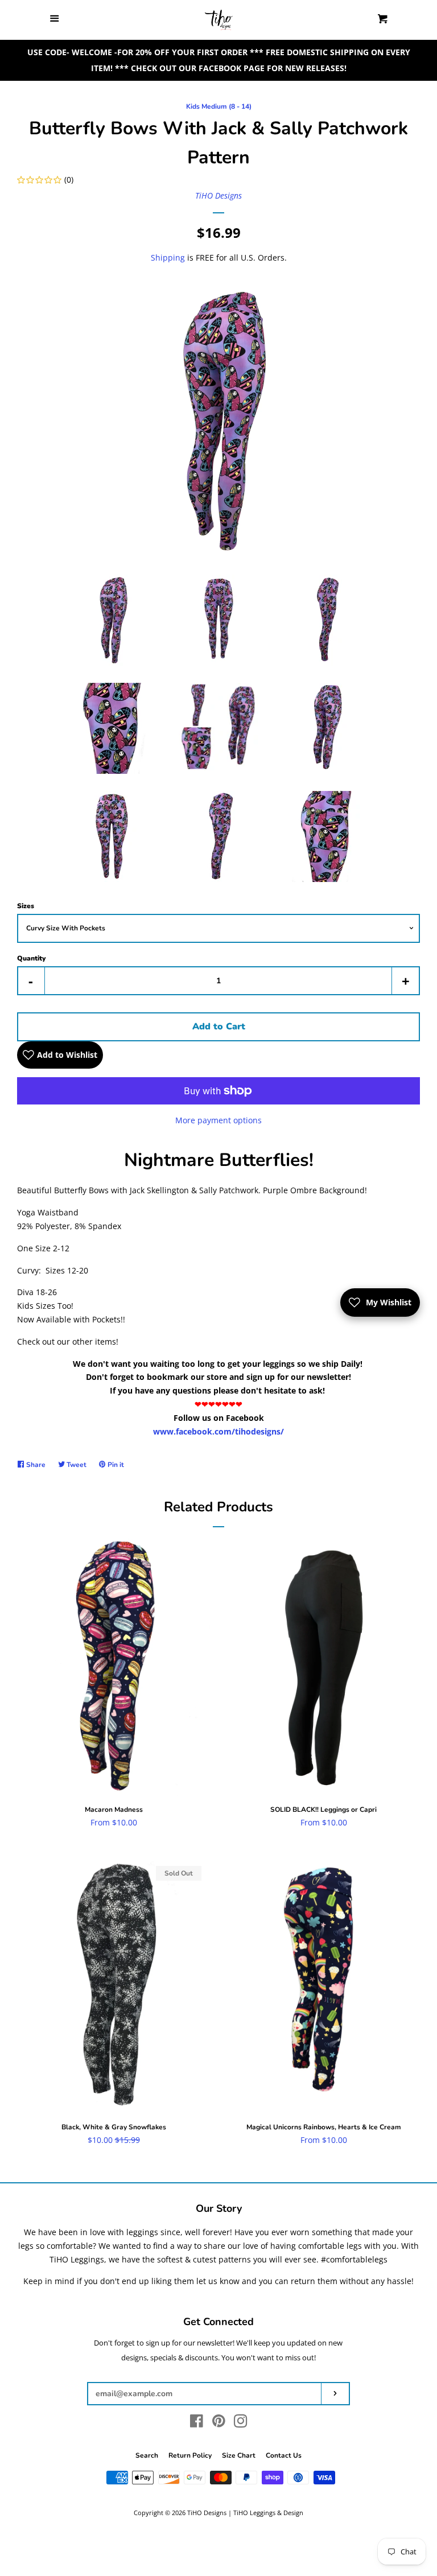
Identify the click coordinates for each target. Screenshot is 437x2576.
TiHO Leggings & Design (268, 2513)
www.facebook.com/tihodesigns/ (218, 1431)
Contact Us (284, 2455)
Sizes (26, 906)
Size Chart (239, 2455)
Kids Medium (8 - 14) (219, 106)
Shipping (168, 257)
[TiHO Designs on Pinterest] (219, 2423)
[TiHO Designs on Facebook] (197, 2423)
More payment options (218, 1120)
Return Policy (190, 2455)
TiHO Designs (218, 195)
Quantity (31, 958)
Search (147, 2455)
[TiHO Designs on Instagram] (241, 2423)
